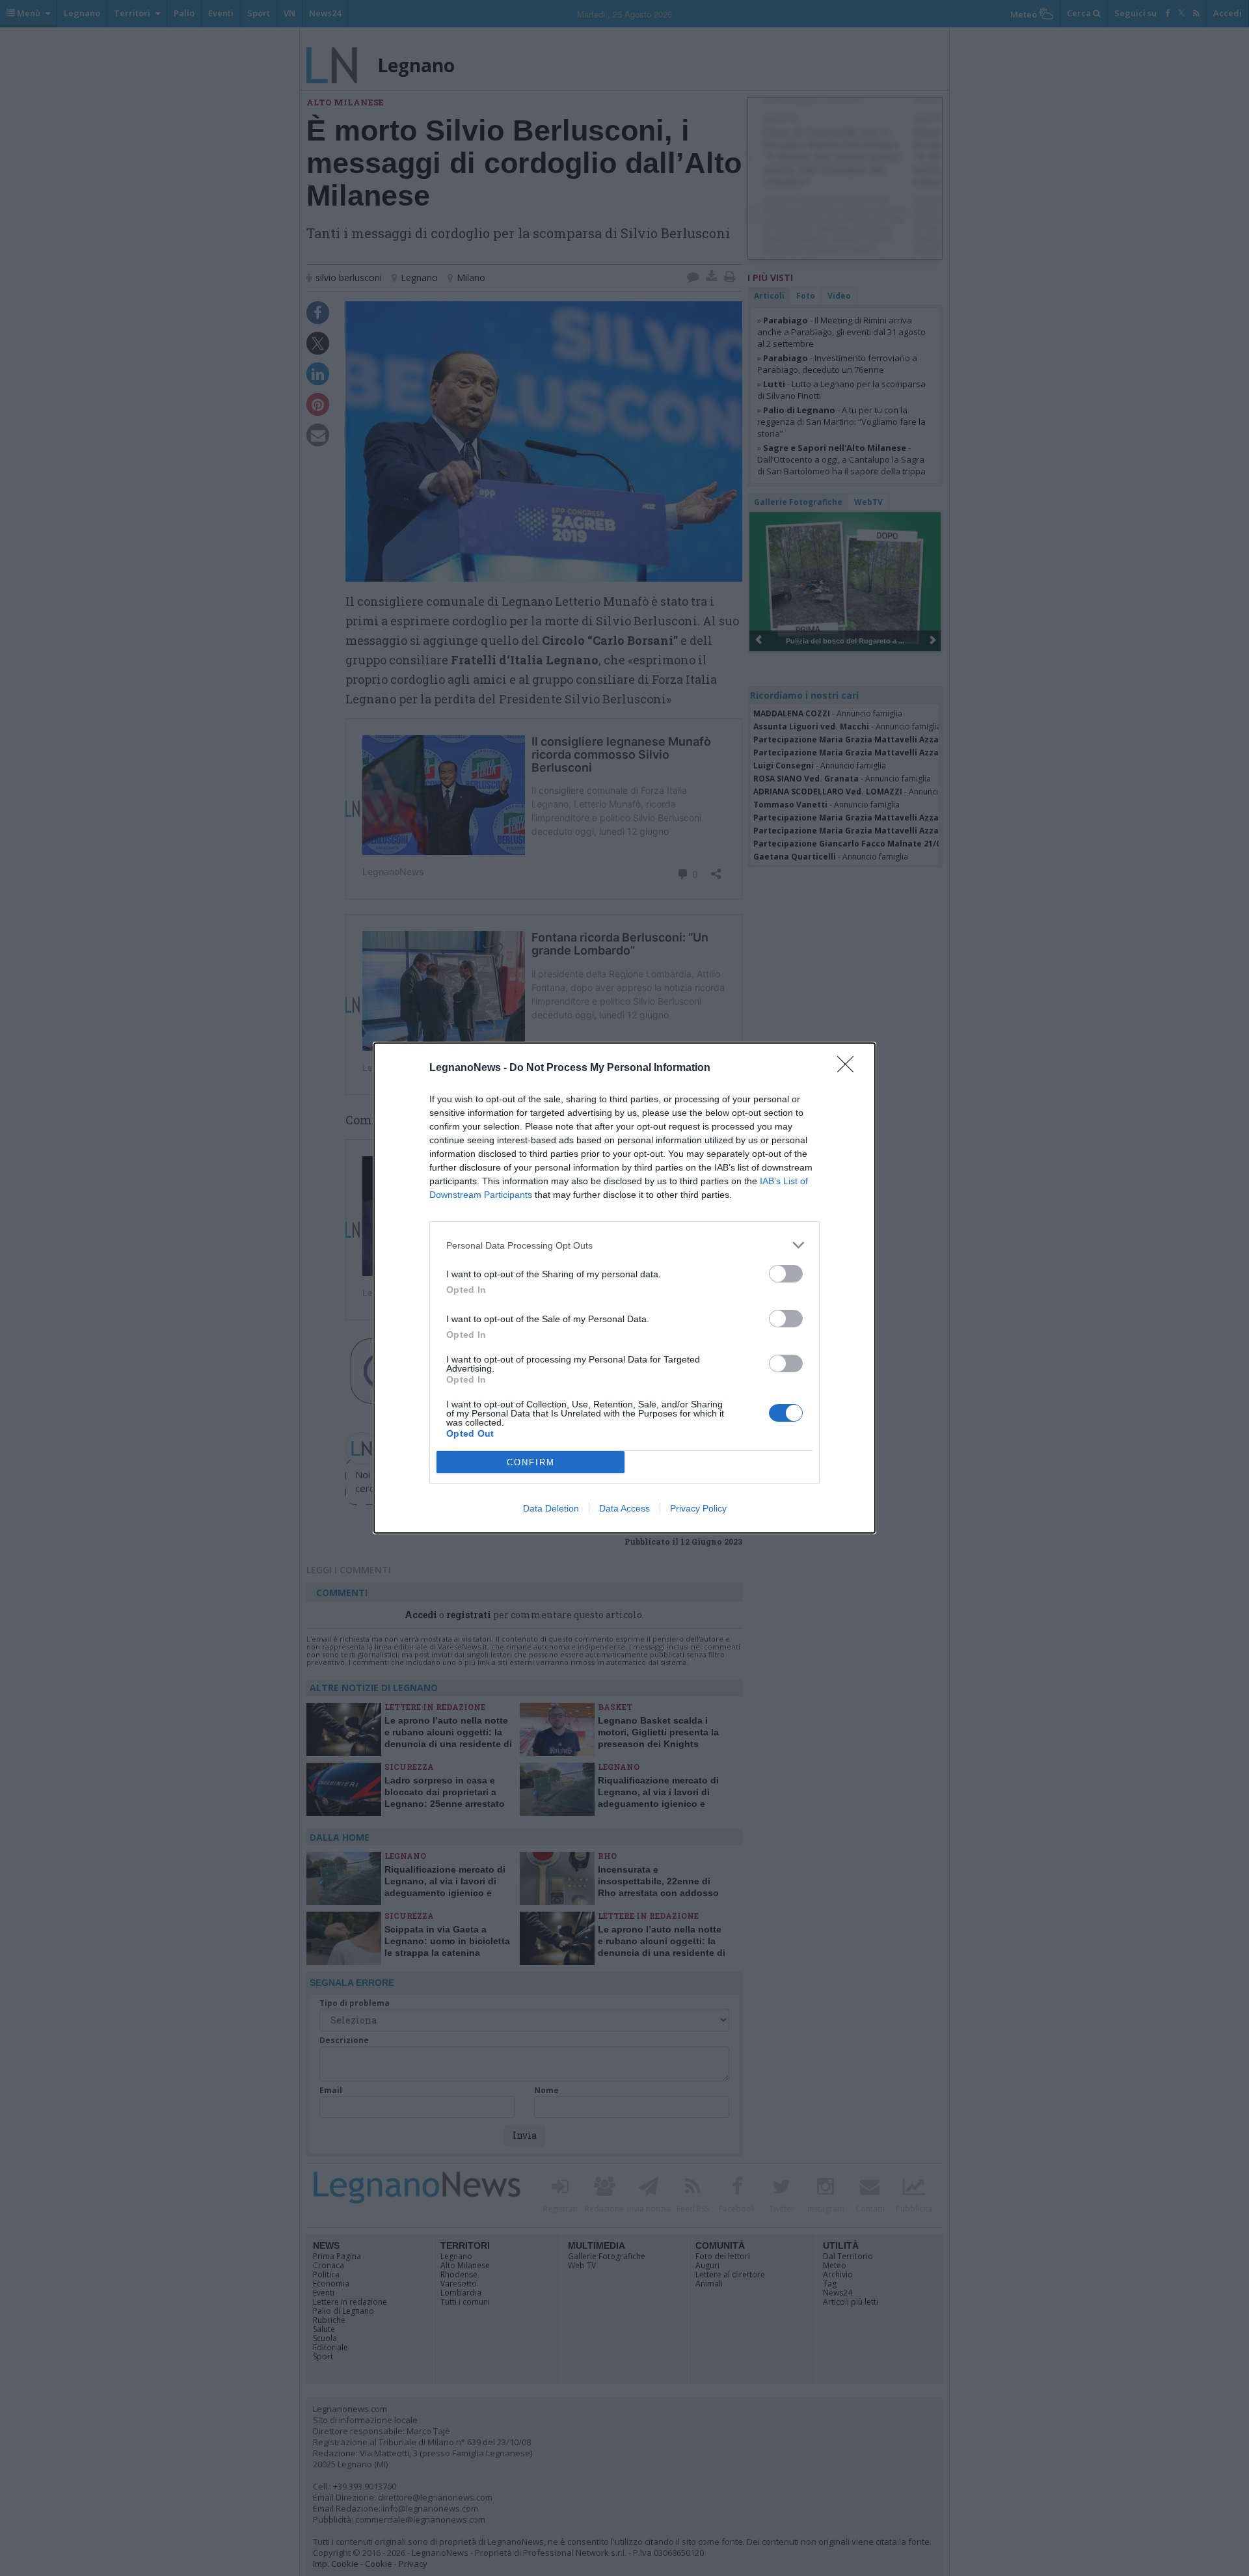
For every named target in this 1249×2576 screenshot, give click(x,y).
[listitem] (624, 1245)
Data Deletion (551, 1508)
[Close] (850, 1068)
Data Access (624, 1508)
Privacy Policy (698, 1508)
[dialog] (624, 1288)
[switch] (786, 1274)
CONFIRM (531, 1462)
